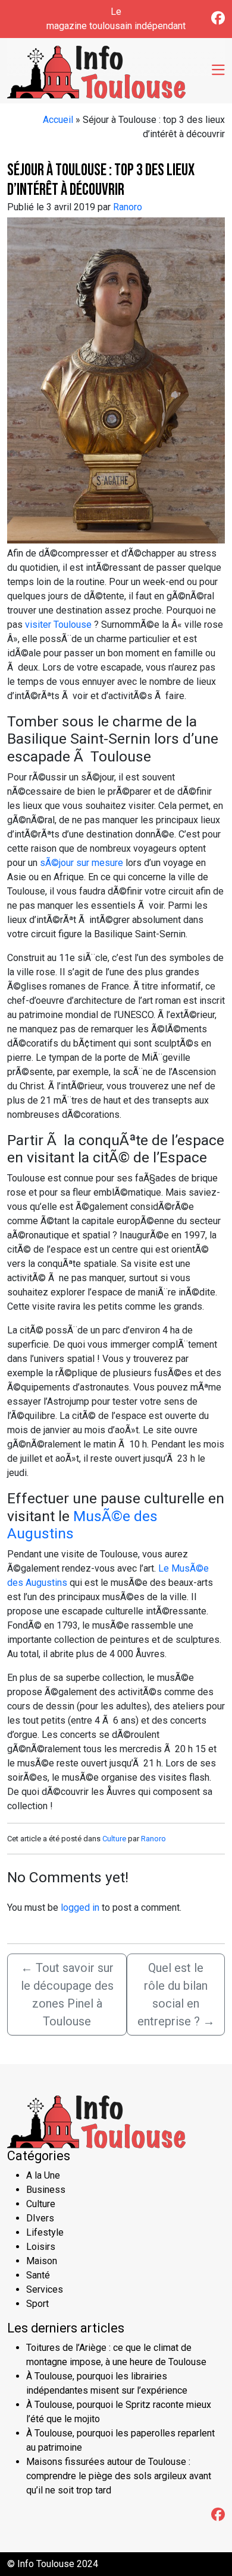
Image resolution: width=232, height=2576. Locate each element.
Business (46, 2190)
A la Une (43, 2175)
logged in (80, 1907)
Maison (42, 2261)
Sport (37, 2304)
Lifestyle (45, 2232)
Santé (38, 2275)
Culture (114, 1839)
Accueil (58, 120)
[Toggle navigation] (218, 71)
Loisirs (41, 2247)
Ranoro (128, 207)
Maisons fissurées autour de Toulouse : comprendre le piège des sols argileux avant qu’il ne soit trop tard (119, 2476)
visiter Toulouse (58, 625)
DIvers (40, 2218)
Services (45, 2289)
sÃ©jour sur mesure (80, 863)
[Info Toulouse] (96, 69)
